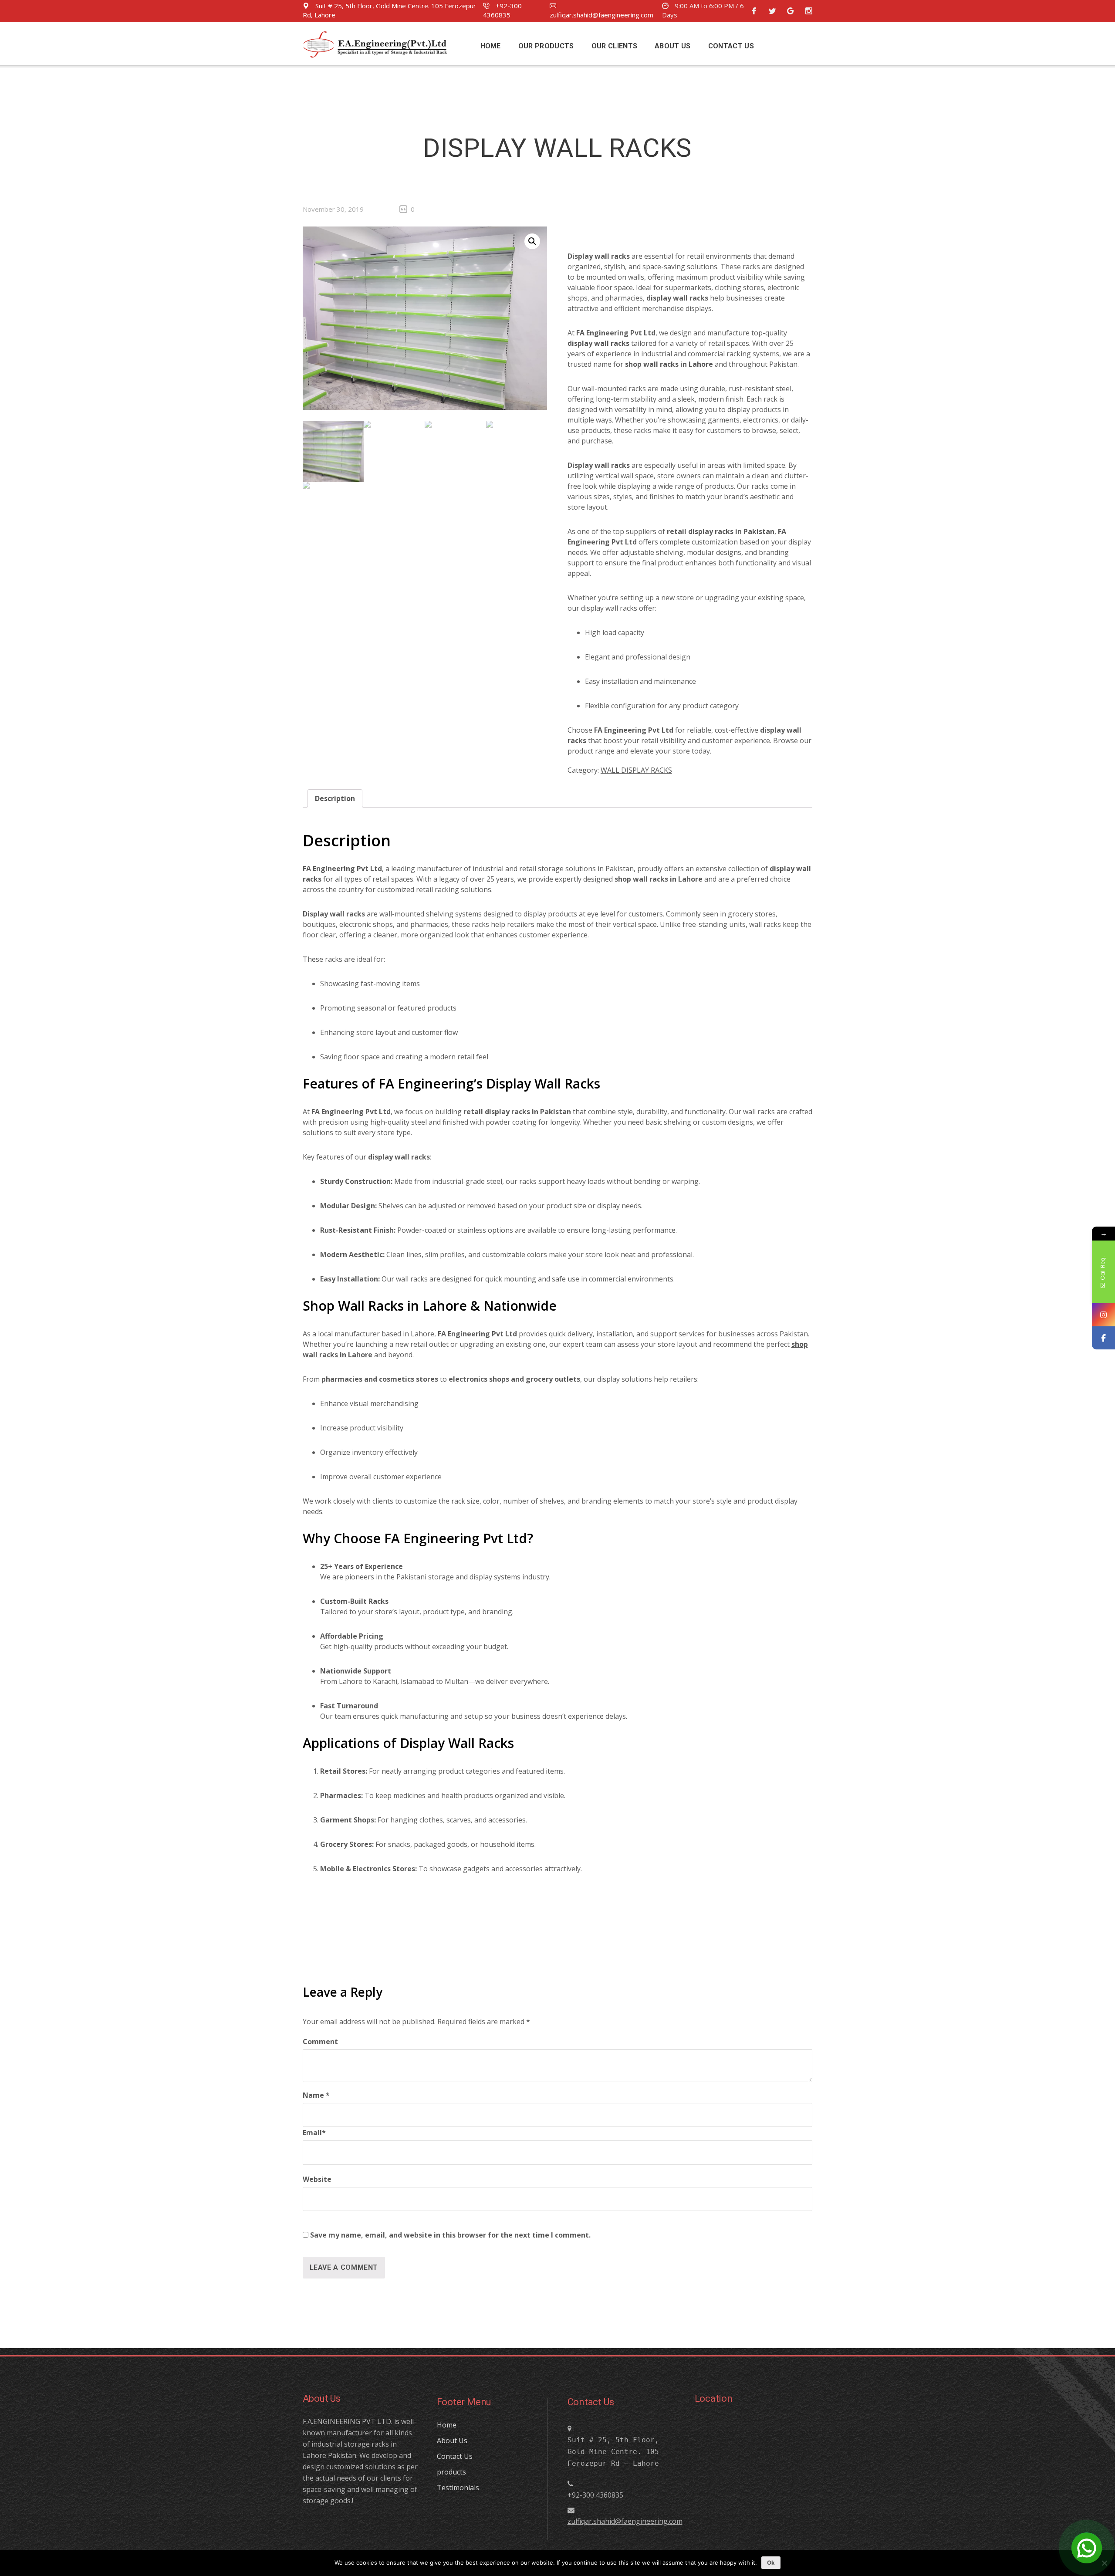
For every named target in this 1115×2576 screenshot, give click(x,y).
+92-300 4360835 (502, 10)
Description (335, 798)
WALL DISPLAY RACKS (636, 770)
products (451, 2472)
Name (316, 2095)
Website (317, 2179)
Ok (771, 2562)
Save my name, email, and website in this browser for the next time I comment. (450, 2235)
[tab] (335, 798)
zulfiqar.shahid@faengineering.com (601, 15)
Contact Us (455, 2456)
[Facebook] (1103, 1338)
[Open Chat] (1087, 2548)
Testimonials (458, 2488)
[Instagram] (1103, 1315)
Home (447, 2425)
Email (314, 2133)
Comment (320, 2042)
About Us (452, 2441)
